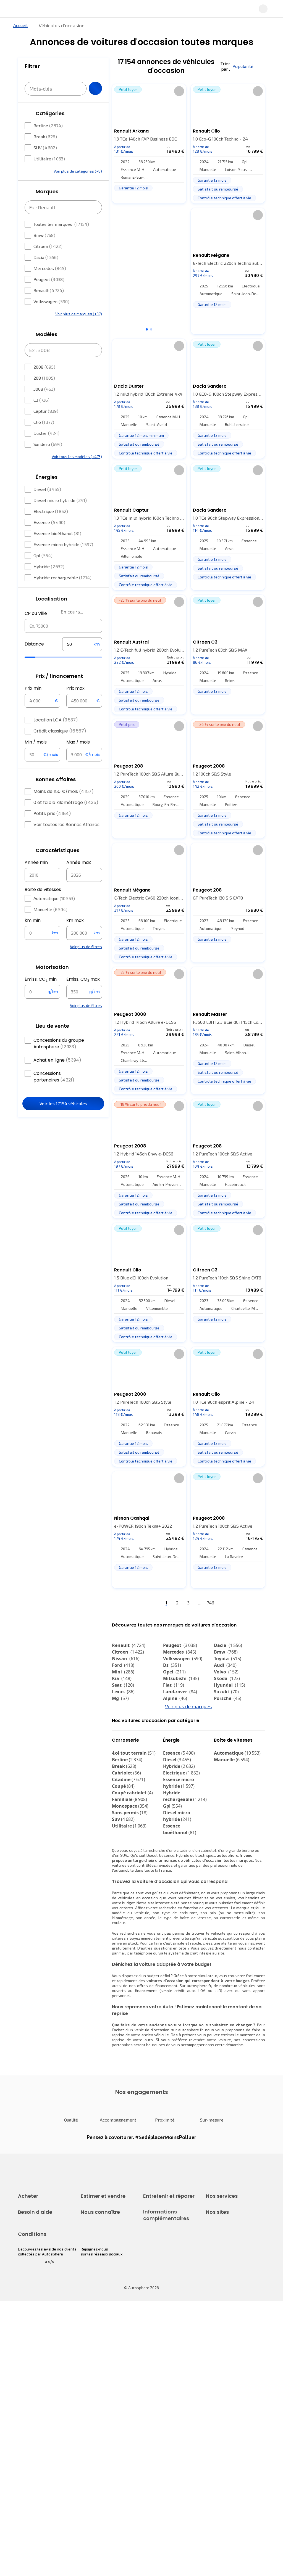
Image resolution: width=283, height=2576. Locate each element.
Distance (34, 644)
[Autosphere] (21, 9)
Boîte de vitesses (43, 889)
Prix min (33, 688)
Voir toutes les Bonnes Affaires (66, 825)
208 (44, 378)
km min (33, 920)
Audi (225, 1665)
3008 (44, 389)
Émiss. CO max (83, 979)
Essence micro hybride (63, 544)
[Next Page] (219, 1603)
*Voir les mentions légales (143, 321)
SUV (45, 148)
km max (75, 920)
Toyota (228, 1659)
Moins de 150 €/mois (64, 791)
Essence (49, 522)
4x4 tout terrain (134, 1753)
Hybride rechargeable (62, 577)
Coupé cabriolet (132, 1793)
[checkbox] (28, 126)
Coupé (123, 1786)
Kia (122, 1678)
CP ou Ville (36, 613)
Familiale (129, 1799)
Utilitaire (49, 159)
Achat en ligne (57, 1060)
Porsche (228, 1698)
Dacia (46, 257)
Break (45, 137)
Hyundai (230, 1685)
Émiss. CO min (41, 979)
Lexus (123, 1692)
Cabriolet (126, 1773)
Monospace (130, 1806)
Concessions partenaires (54, 1077)
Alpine (175, 1698)
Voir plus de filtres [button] (86, 947)
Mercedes (50, 268)
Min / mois (36, 742)
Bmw (44, 235)
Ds (172, 1665)
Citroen (48, 246)
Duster (46, 433)
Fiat (174, 1685)
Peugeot (49, 279)
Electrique (51, 511)
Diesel (47, 489)
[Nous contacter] (274, 9)
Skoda (227, 1678)
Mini (123, 1672)
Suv (123, 1819)
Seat (123, 1685)
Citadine (129, 1779)
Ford (123, 1665)
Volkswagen (51, 301)
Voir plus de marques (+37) (79, 314)
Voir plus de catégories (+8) (78, 171)
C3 (41, 400)
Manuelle (50, 909)
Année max (79, 862)
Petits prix (52, 814)
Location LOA (56, 720)
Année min (36, 862)
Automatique (54, 898)
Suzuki (226, 1692)
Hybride (49, 566)
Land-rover (180, 1692)
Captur (46, 411)
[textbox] (82, 644)
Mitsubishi (181, 1678)
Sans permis (130, 1813)
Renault (49, 290)
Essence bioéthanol (57, 533)
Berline (48, 125)
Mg (120, 1698)
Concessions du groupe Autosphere (59, 1044)
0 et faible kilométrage (66, 802)
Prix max (75, 688)
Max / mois (78, 742)
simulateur (208, 1976)
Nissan (126, 1659)
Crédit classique (60, 731)
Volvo (226, 1672)
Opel (174, 1672)
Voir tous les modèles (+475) (77, 457)
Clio (44, 422)
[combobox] (63, 626)
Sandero (48, 444)
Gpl (43, 555)
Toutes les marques (61, 224)
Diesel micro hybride (60, 500)
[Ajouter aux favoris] (179, 91)
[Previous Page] (158, 1603)
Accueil (20, 25)
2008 (44, 367)
